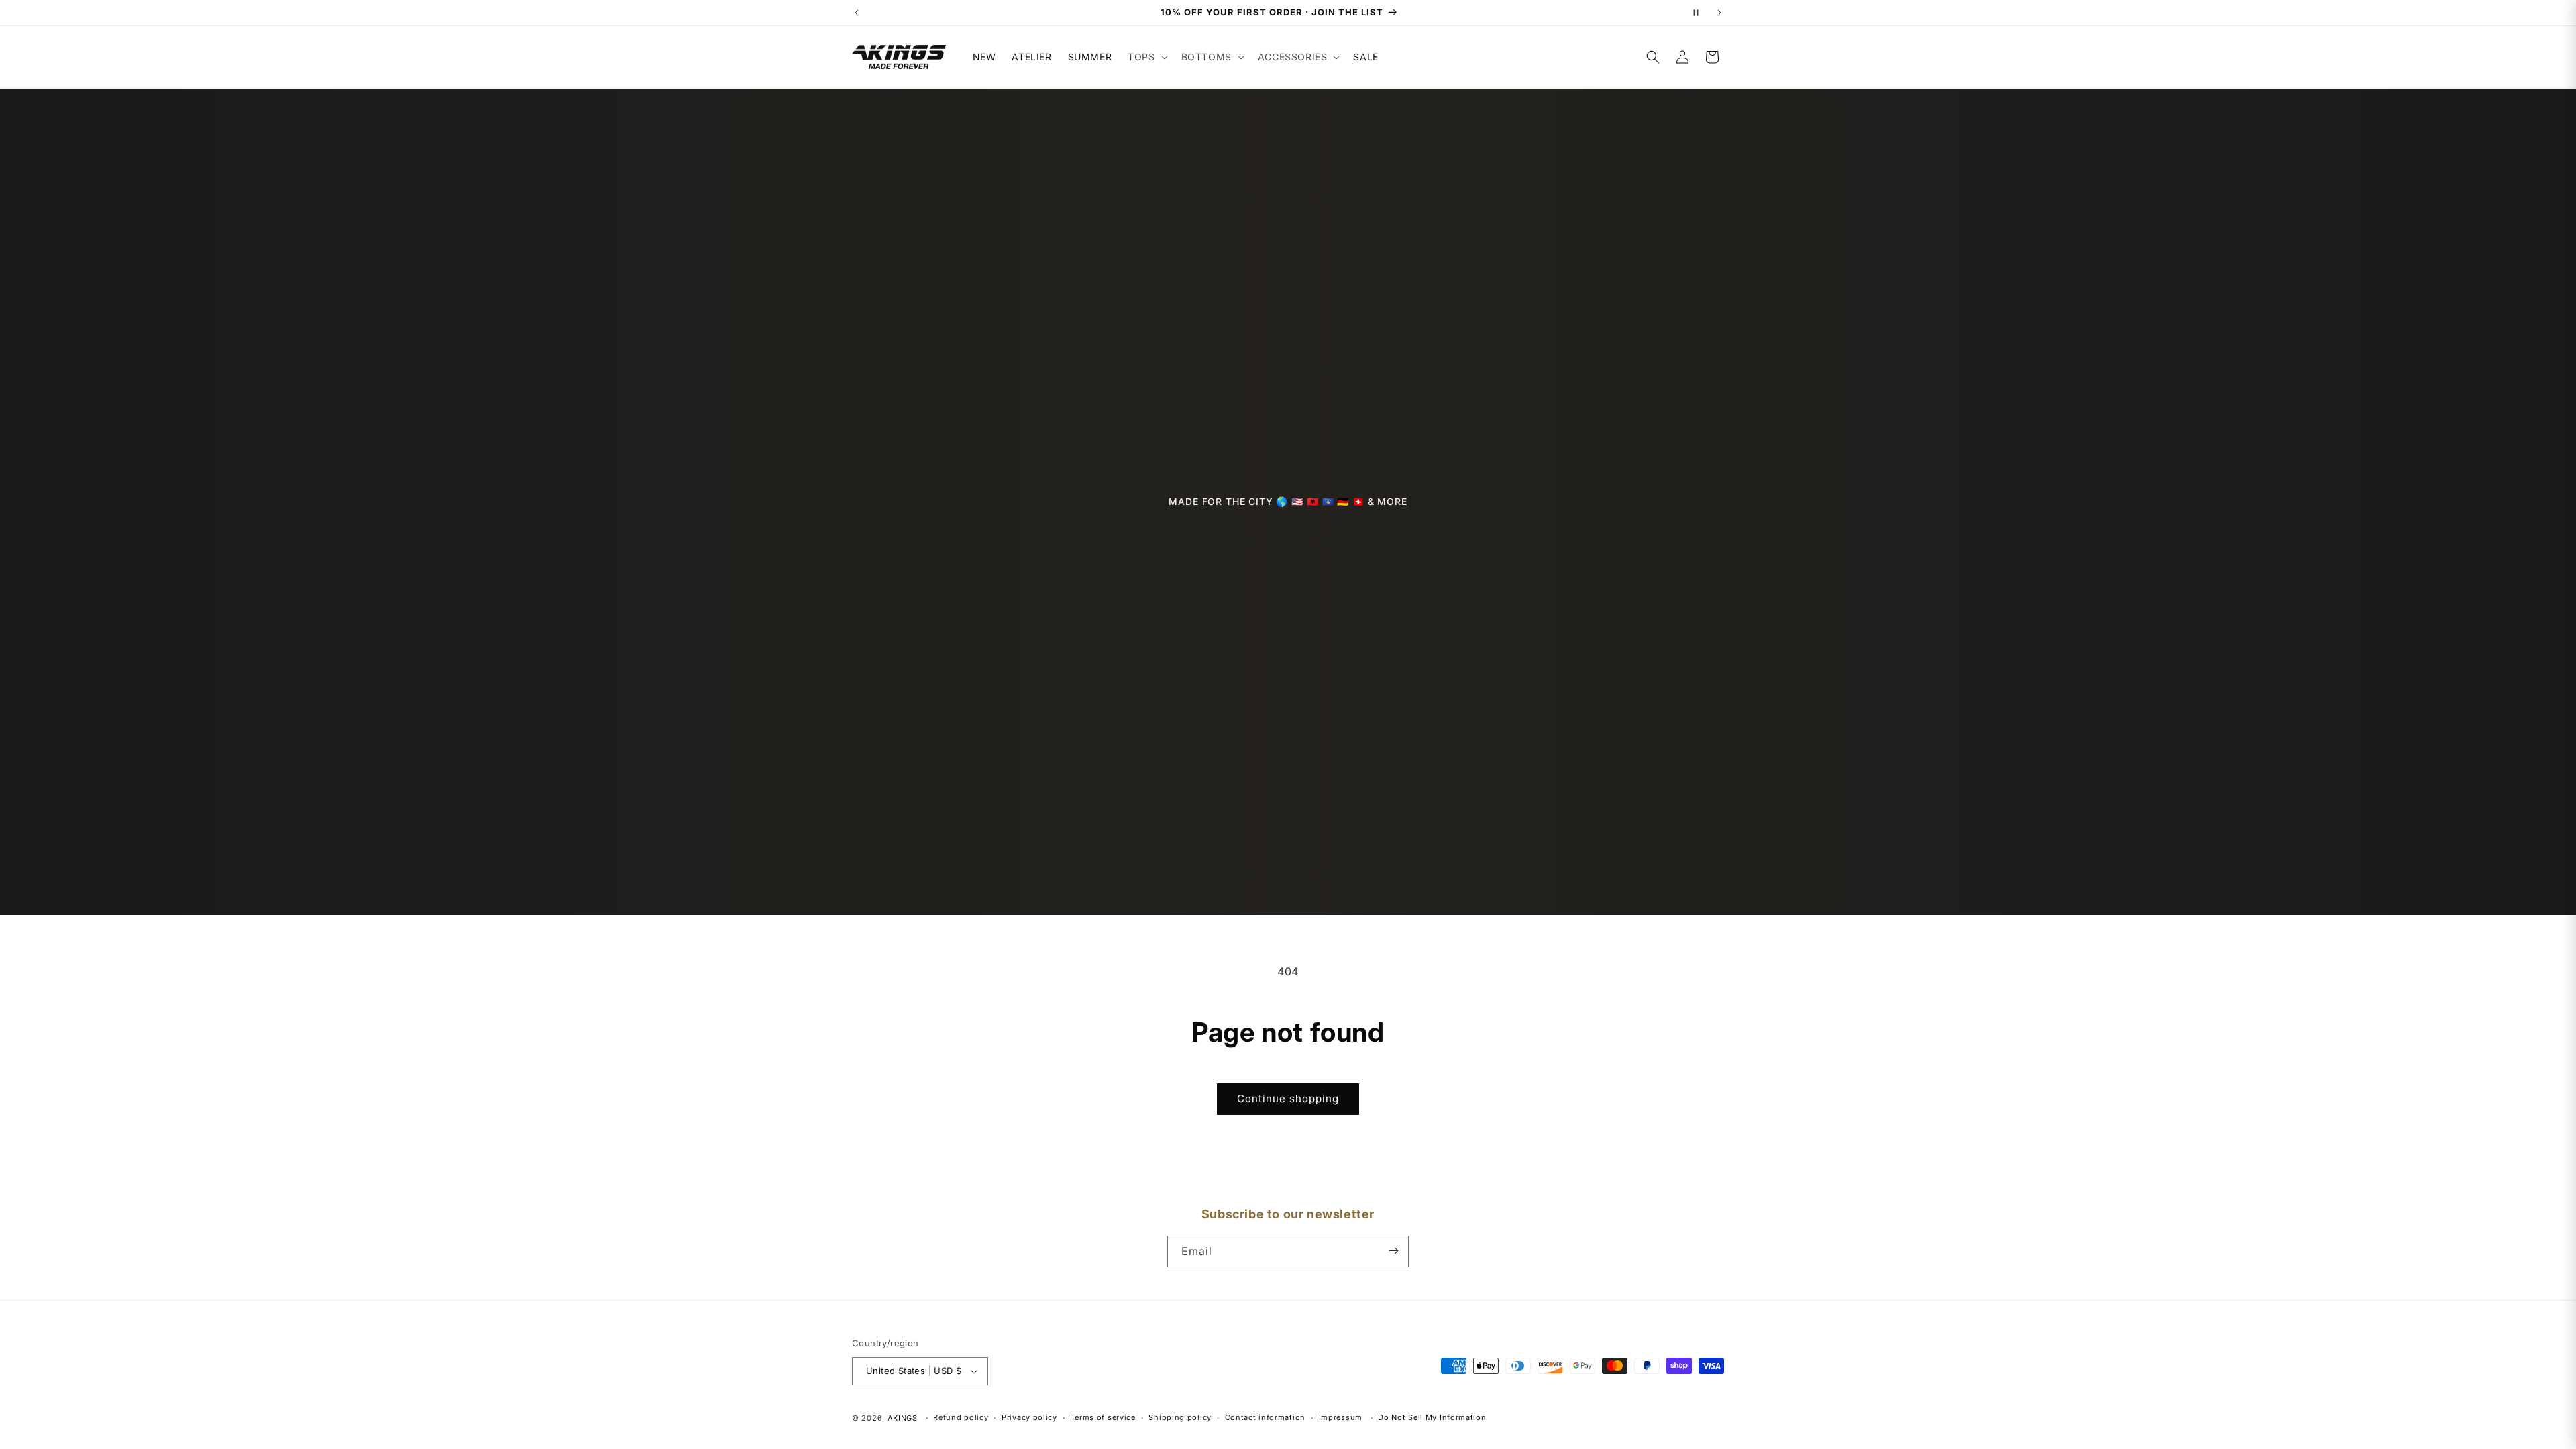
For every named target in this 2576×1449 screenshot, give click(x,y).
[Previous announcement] (857, 13)
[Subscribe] (1393, 1251)
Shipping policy (1180, 1417)
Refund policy (961, 1417)
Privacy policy (1029, 1417)
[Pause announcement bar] (1696, 13)
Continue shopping (1288, 1098)
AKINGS (903, 1418)
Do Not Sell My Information (1432, 1417)
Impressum (1341, 1417)
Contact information (1265, 1417)
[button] (1146, 57)
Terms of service (1103, 1417)
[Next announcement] (1719, 13)
